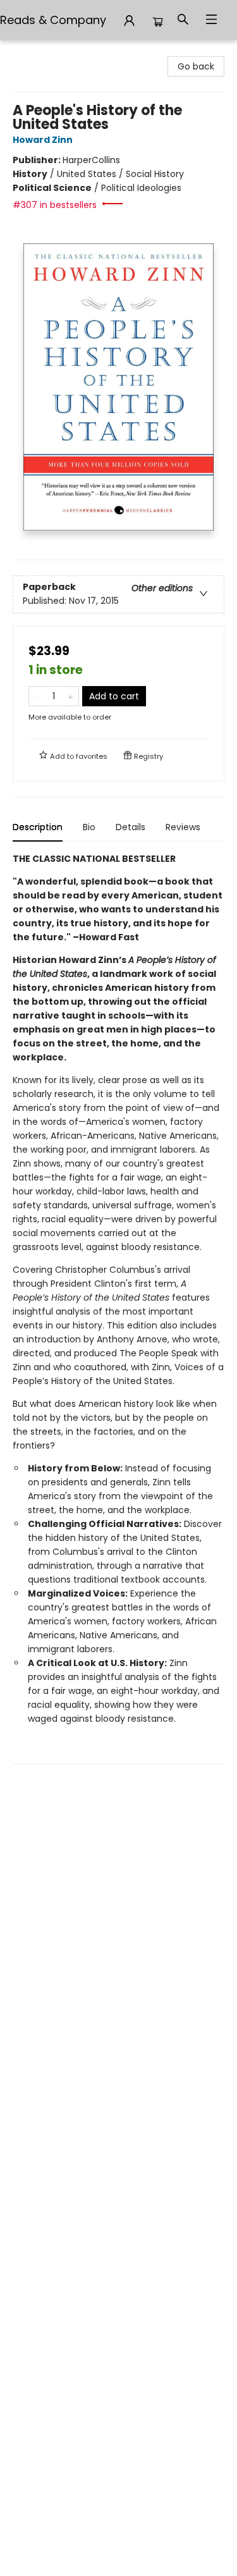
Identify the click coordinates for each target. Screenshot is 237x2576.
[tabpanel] (118, 1308)
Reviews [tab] (183, 827)
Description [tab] (38, 827)
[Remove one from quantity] (37, 696)
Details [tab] (131, 827)
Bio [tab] (89, 827)
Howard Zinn (43, 140)
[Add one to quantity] (70, 696)
